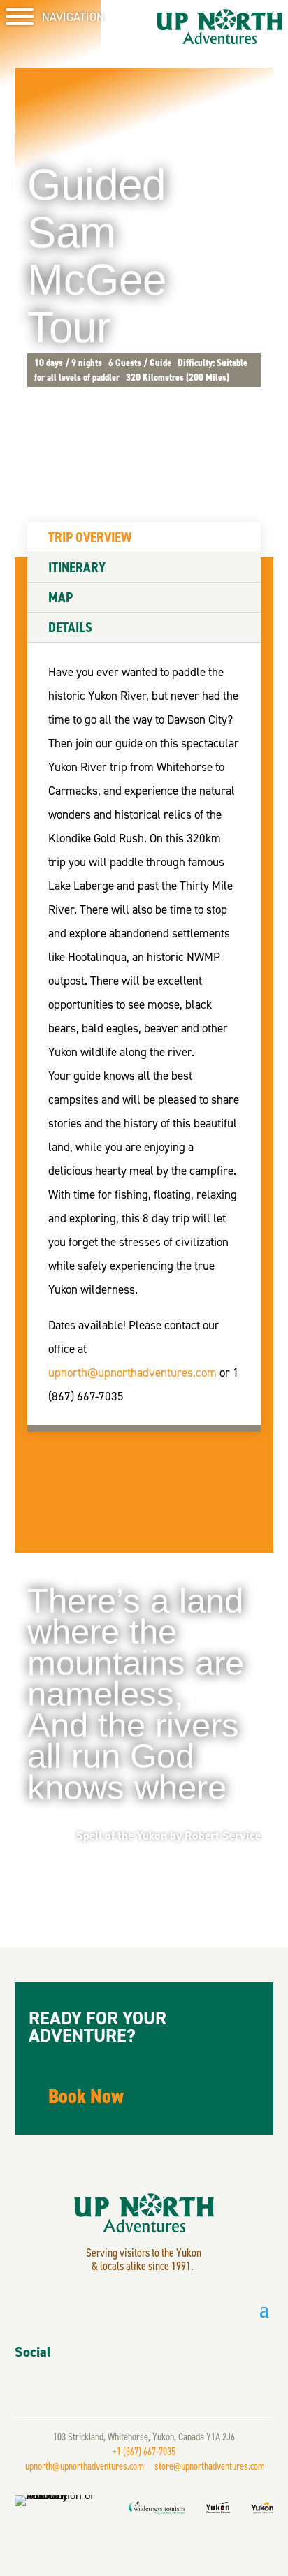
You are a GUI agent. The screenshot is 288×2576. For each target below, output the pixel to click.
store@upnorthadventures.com (210, 2466)
